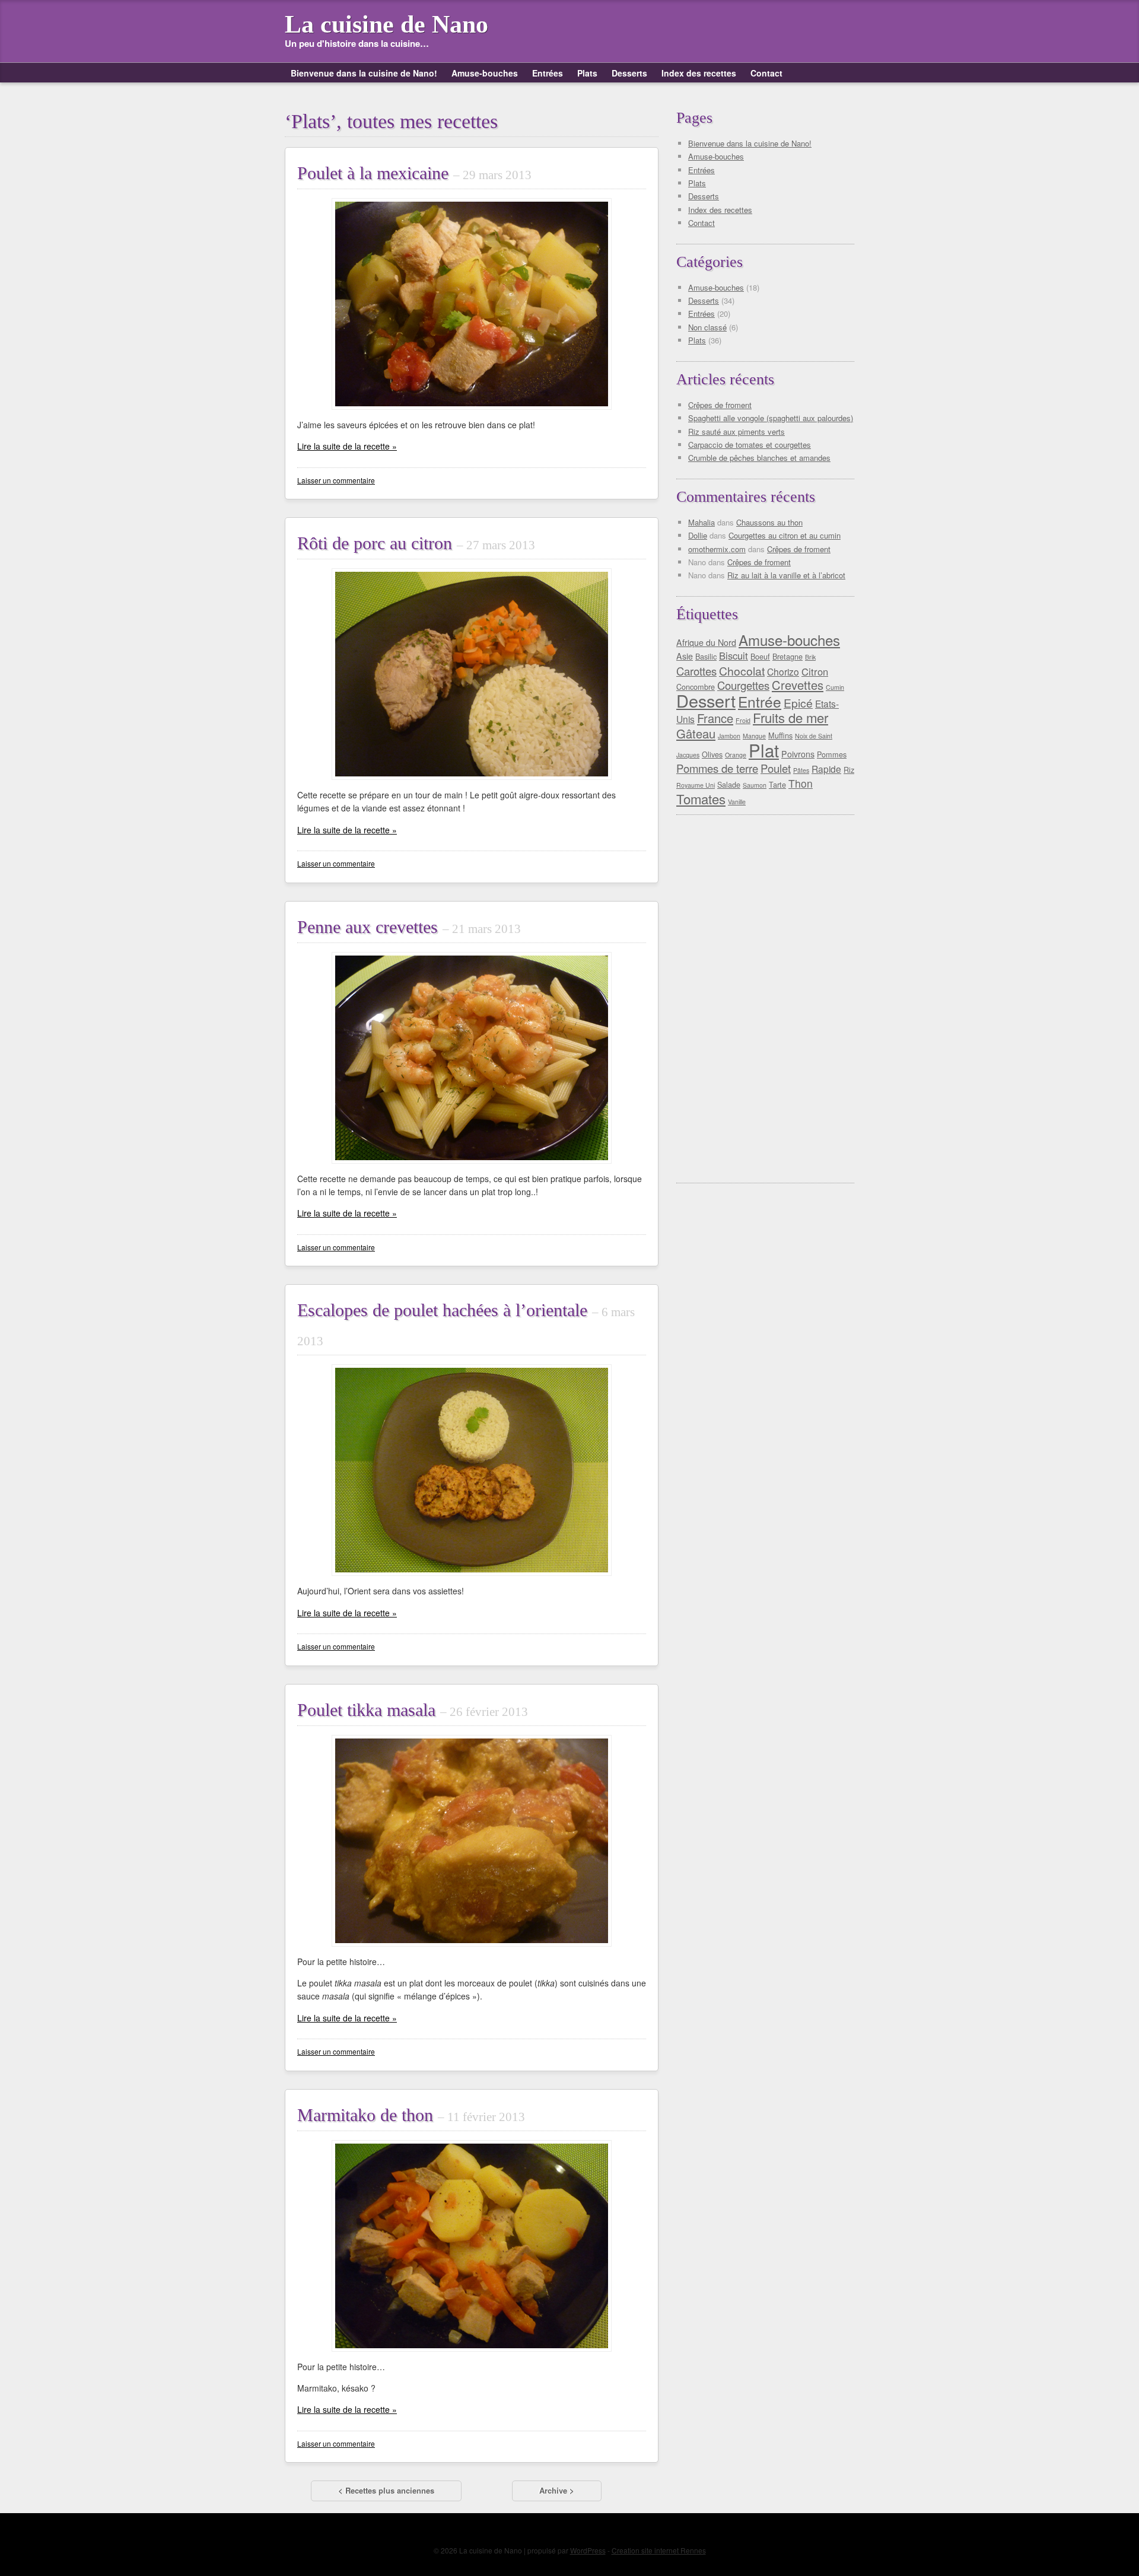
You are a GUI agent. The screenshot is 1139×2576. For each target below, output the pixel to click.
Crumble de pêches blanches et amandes (759, 458)
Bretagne (788, 656)
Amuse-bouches (485, 73)
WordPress (588, 2550)
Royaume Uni (696, 785)
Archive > (557, 2490)
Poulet (776, 768)
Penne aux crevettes (409, 927)
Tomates (701, 799)
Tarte (777, 784)
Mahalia (701, 522)
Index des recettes (699, 73)
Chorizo (783, 671)
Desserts (629, 73)
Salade (729, 784)
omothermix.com (717, 549)
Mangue (754, 736)
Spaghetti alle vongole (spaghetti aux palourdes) (771, 418)
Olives (712, 754)
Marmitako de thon (411, 2115)
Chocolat (742, 671)
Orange (736, 755)
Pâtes (801, 770)
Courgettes (743, 685)
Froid (743, 720)
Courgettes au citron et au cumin (785, 535)
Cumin (835, 687)
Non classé (707, 327)
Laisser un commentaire (336, 480)
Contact (766, 73)
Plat (764, 750)
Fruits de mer (790, 717)
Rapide (826, 769)
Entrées (548, 73)
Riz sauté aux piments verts (736, 432)
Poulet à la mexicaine (414, 173)
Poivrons (798, 754)
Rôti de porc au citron (416, 543)
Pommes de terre (717, 768)
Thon (801, 783)
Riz (849, 770)
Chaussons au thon (769, 522)
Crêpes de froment (720, 405)
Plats (587, 73)
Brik (810, 657)
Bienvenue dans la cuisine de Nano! (364, 73)
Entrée (760, 701)
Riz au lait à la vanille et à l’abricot (786, 575)
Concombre (696, 687)
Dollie (698, 535)
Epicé (798, 703)
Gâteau (696, 733)
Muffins (780, 735)
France (715, 718)
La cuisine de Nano (386, 24)
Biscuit (734, 655)
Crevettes (798, 685)
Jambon (729, 736)
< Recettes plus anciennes (386, 2490)
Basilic (706, 656)
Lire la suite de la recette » (347, 446)
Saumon (755, 785)
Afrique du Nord (706, 642)
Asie (685, 656)
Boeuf (760, 656)
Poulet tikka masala (413, 1710)
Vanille (737, 802)
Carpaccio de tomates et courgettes (750, 445)
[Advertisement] (768, 999)
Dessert (706, 700)
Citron (815, 671)
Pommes (832, 754)
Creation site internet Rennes (659, 2550)
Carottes (696, 671)
